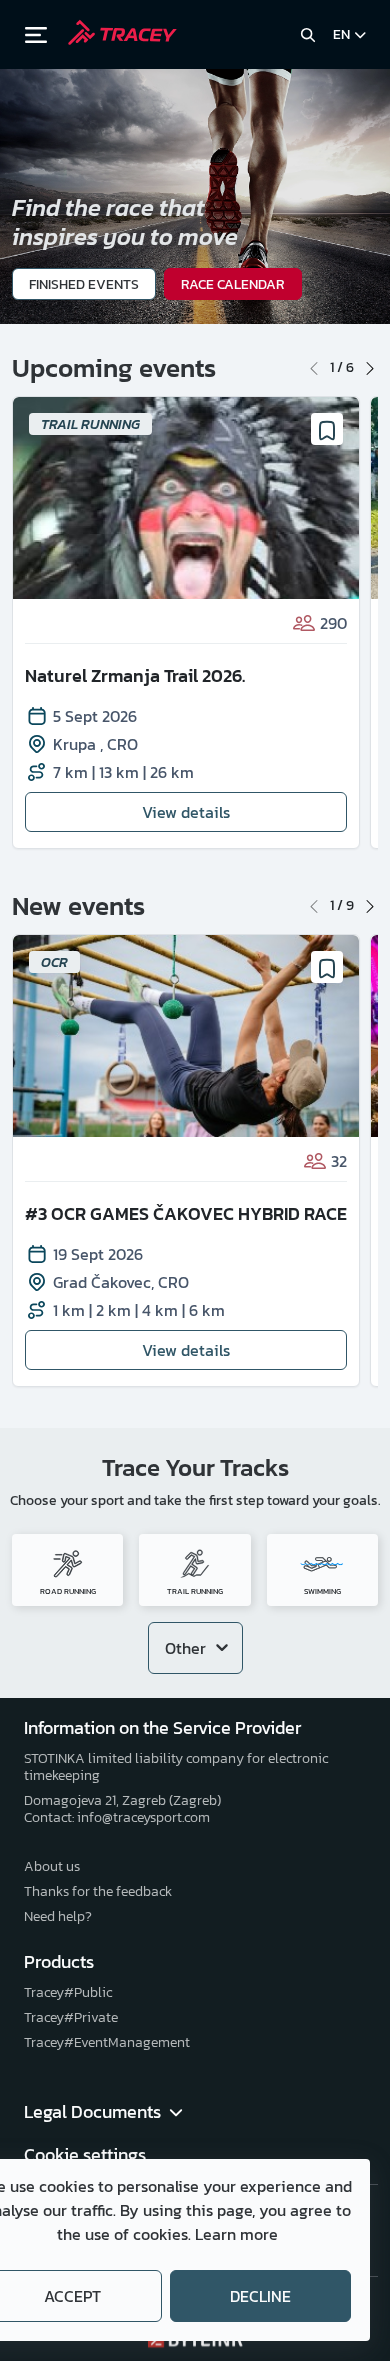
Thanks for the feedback (98, 1891)
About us (52, 1866)
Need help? (58, 1916)
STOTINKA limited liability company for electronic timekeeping (176, 1767)
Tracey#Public (68, 1992)
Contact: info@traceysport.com (117, 1817)
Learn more (236, 2234)
